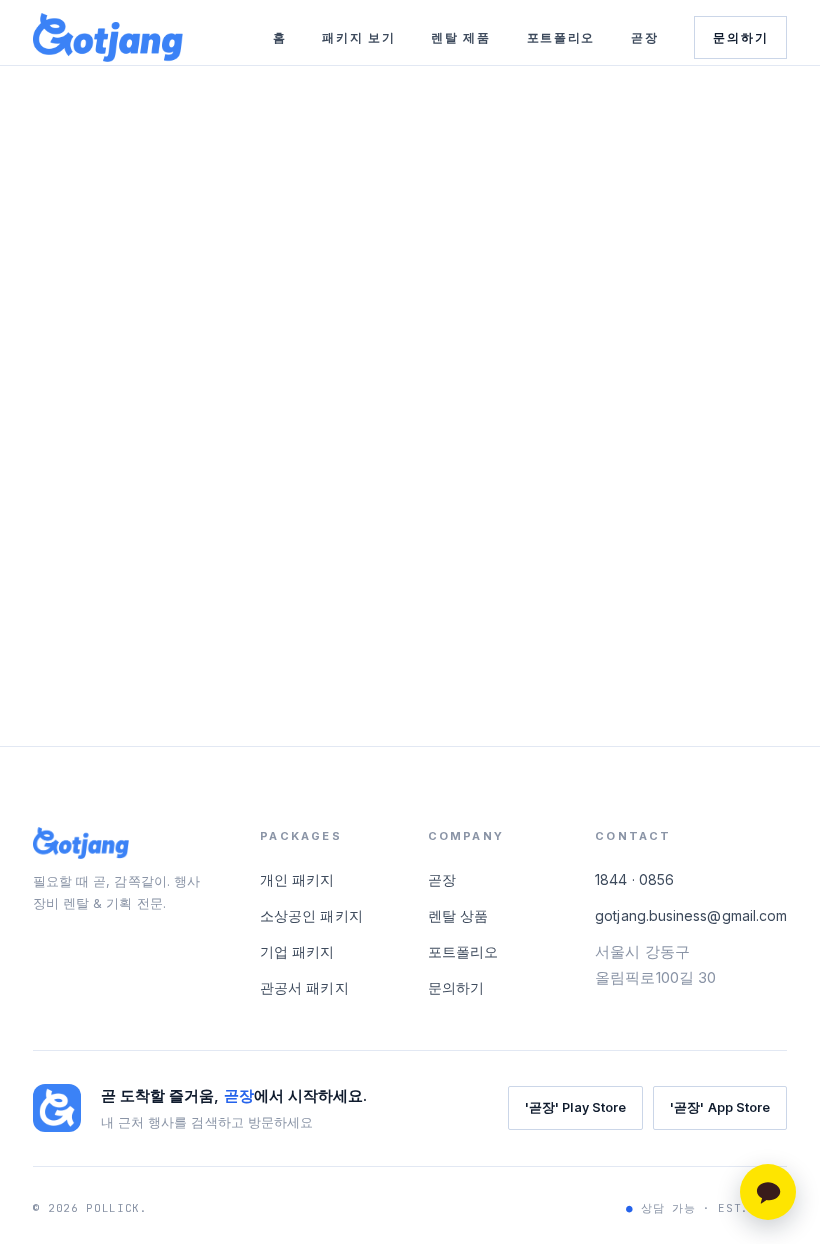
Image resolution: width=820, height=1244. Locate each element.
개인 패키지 (297, 879)
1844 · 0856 (634, 879)
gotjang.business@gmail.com (691, 915)
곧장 (644, 37)
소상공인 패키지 (311, 915)
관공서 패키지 (304, 987)
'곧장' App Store (720, 1107)
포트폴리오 (561, 37)
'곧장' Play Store (575, 1107)
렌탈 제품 (460, 37)
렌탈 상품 (458, 915)
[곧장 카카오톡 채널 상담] (768, 1192)
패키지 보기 (358, 37)
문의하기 (740, 37)
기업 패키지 (297, 951)
